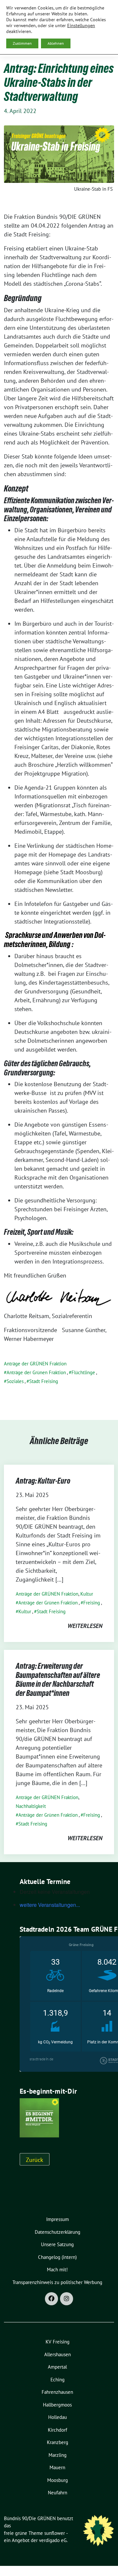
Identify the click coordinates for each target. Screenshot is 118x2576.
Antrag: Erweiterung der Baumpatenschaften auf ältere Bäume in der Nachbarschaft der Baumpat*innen (58, 1680)
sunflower (55, 2533)
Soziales (15, 1381)
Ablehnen (56, 43)
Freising (92, 1603)
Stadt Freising (44, 1381)
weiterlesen (85, 1626)
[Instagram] (67, 2299)
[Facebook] (51, 2299)
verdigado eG (53, 2540)
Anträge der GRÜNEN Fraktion (35, 1364)
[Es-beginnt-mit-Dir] (39, 2117)
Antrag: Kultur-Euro (43, 1481)
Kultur (87, 1594)
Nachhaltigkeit (31, 1806)
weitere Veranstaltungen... (50, 1905)
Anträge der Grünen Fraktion (36, 1372)
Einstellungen (81, 25)
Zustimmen (22, 43)
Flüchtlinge (83, 1372)
